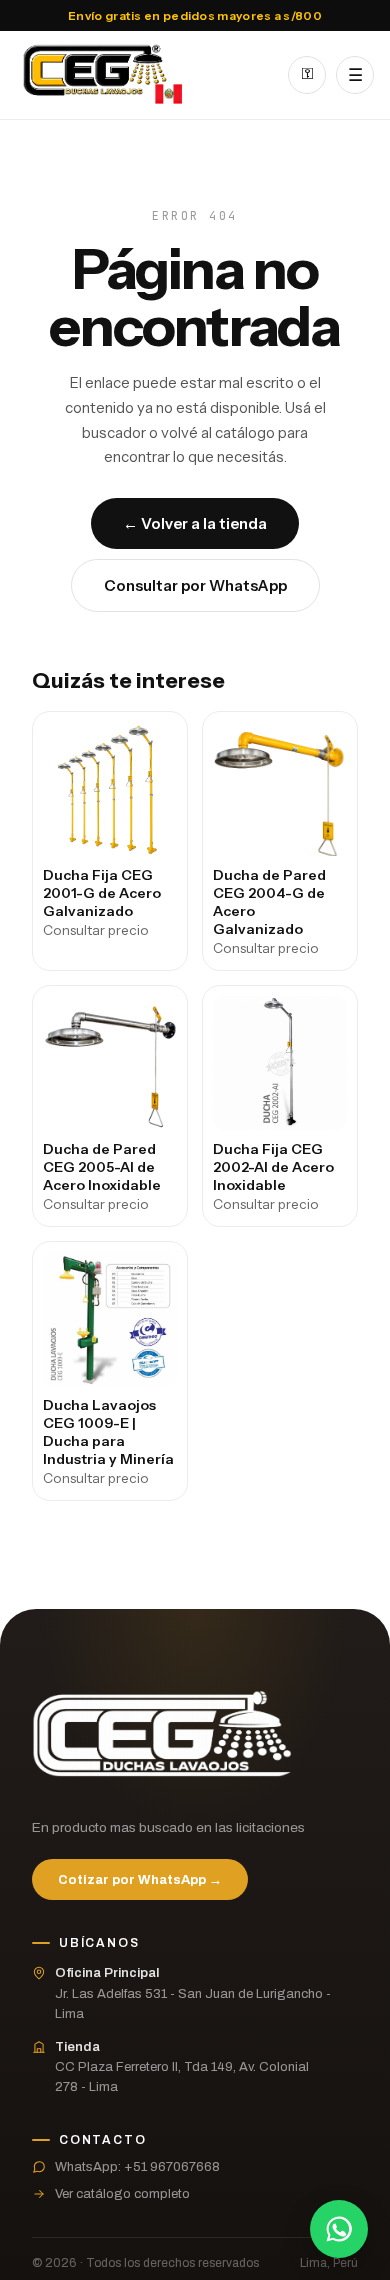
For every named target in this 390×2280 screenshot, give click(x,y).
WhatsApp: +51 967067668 (137, 2167)
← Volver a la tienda (195, 523)
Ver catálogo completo (122, 2194)
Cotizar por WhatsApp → (140, 1880)
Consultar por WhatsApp (195, 585)
